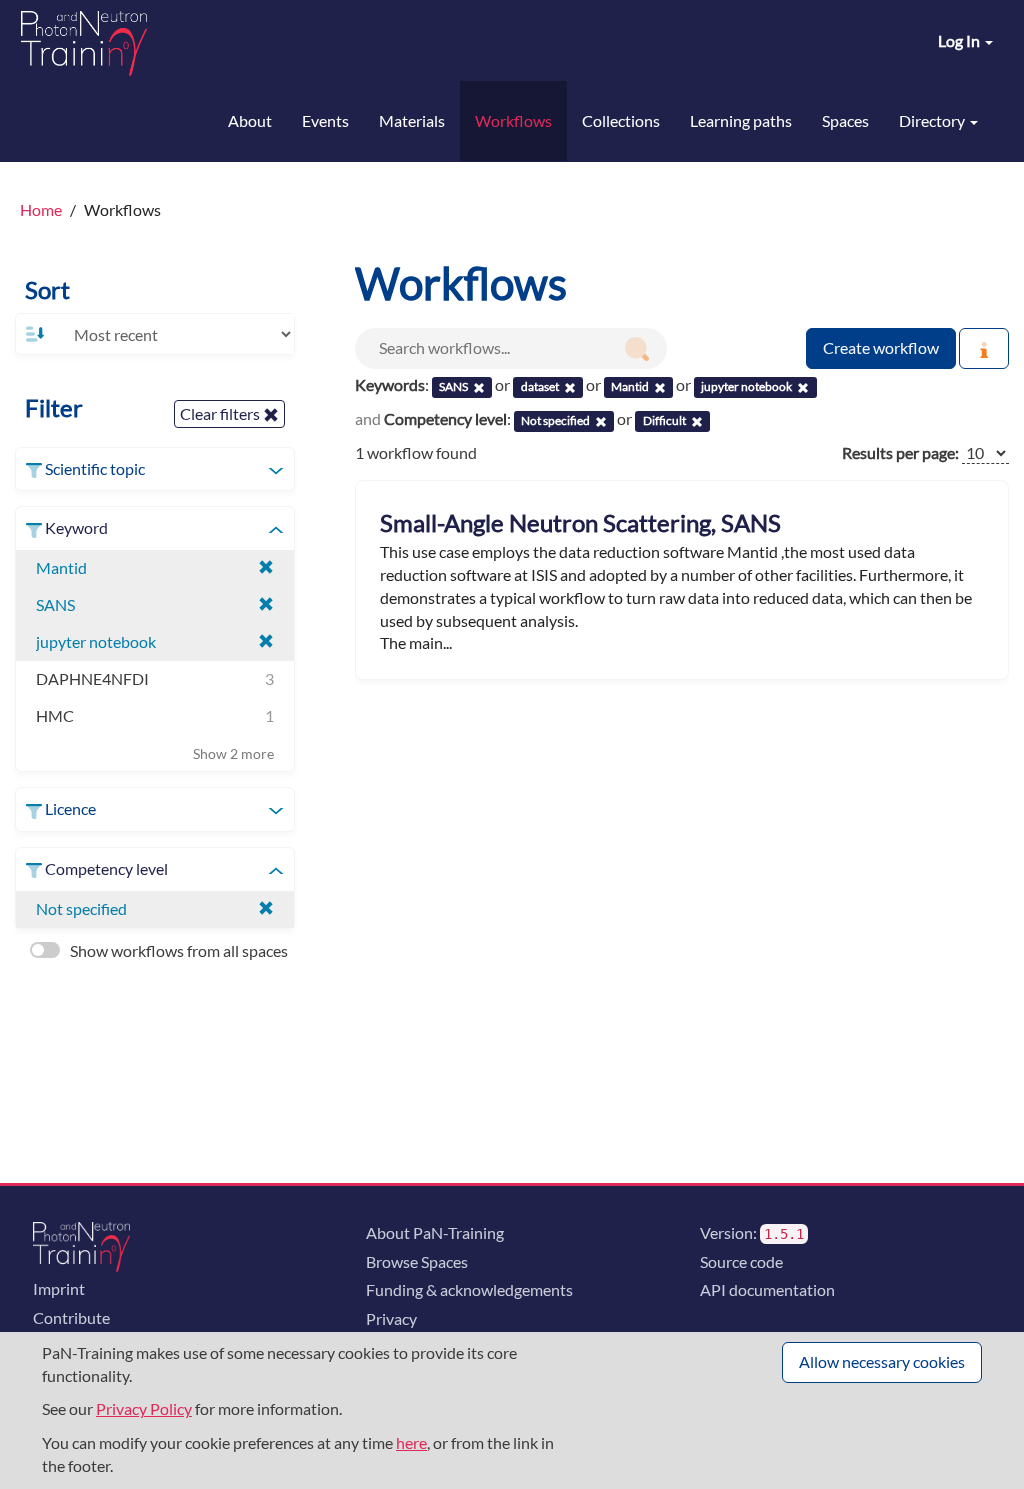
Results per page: (900, 452)
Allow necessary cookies (882, 1361)
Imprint (59, 1288)
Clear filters (221, 413)
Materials (412, 120)
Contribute (71, 1317)
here (411, 1442)
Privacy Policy (144, 1408)
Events (325, 120)
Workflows (513, 120)
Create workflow (881, 347)
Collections (621, 120)
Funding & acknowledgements (469, 1289)
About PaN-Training (435, 1232)
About (250, 120)
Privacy (391, 1318)
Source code (741, 1261)
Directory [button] (933, 120)
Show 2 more (233, 753)
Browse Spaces (417, 1261)
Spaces (845, 120)
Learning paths (741, 120)
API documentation (767, 1289)
